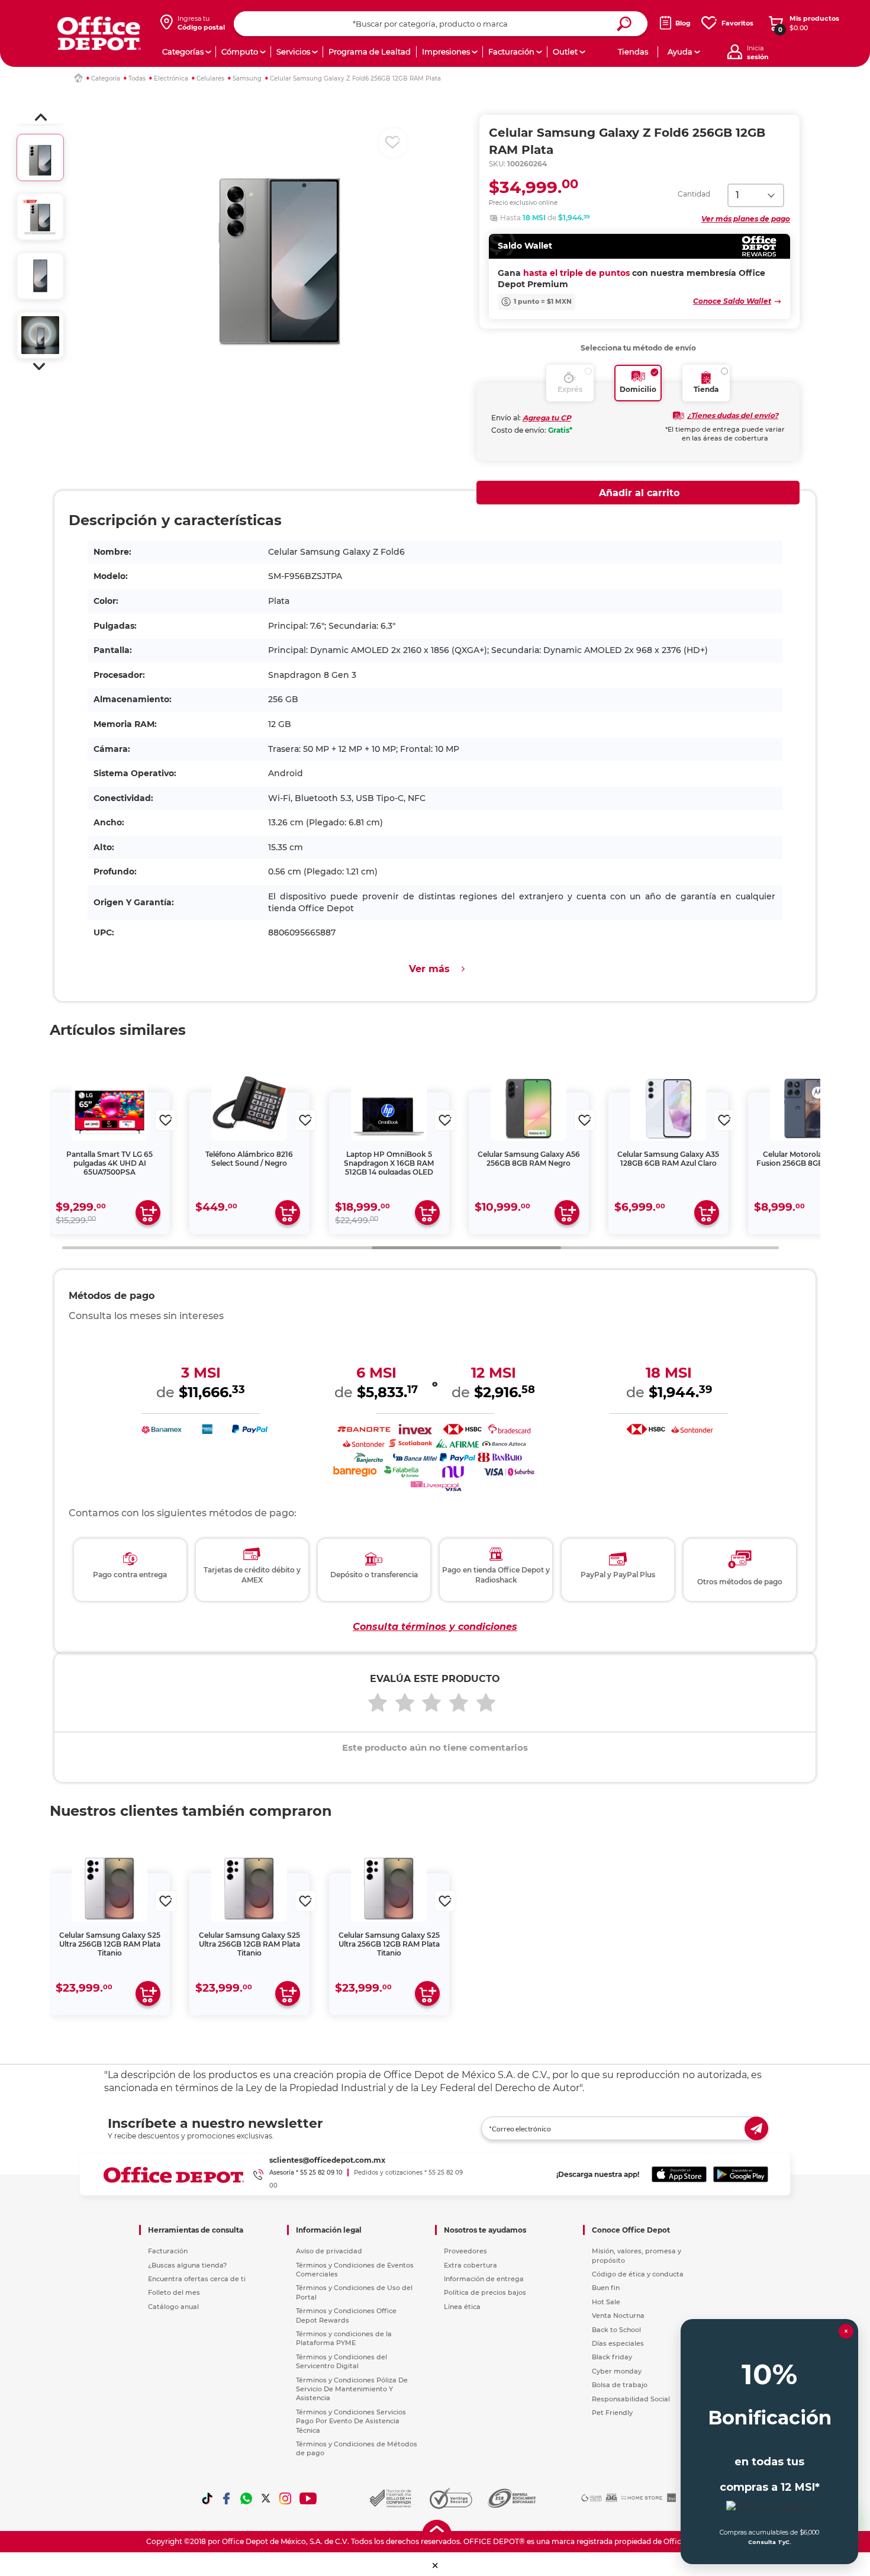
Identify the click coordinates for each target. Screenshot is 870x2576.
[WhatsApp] (246, 2498)
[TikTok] (207, 2498)
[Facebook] (227, 2498)
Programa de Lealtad (370, 52)
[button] (41, 117)
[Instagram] (285, 2498)
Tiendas (633, 52)
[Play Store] (741, 2175)
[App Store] (679, 2175)
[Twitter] (266, 2498)
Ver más (429, 969)
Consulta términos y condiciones (435, 1627)
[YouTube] (309, 2498)
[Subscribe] (756, 2128)
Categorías (183, 52)
